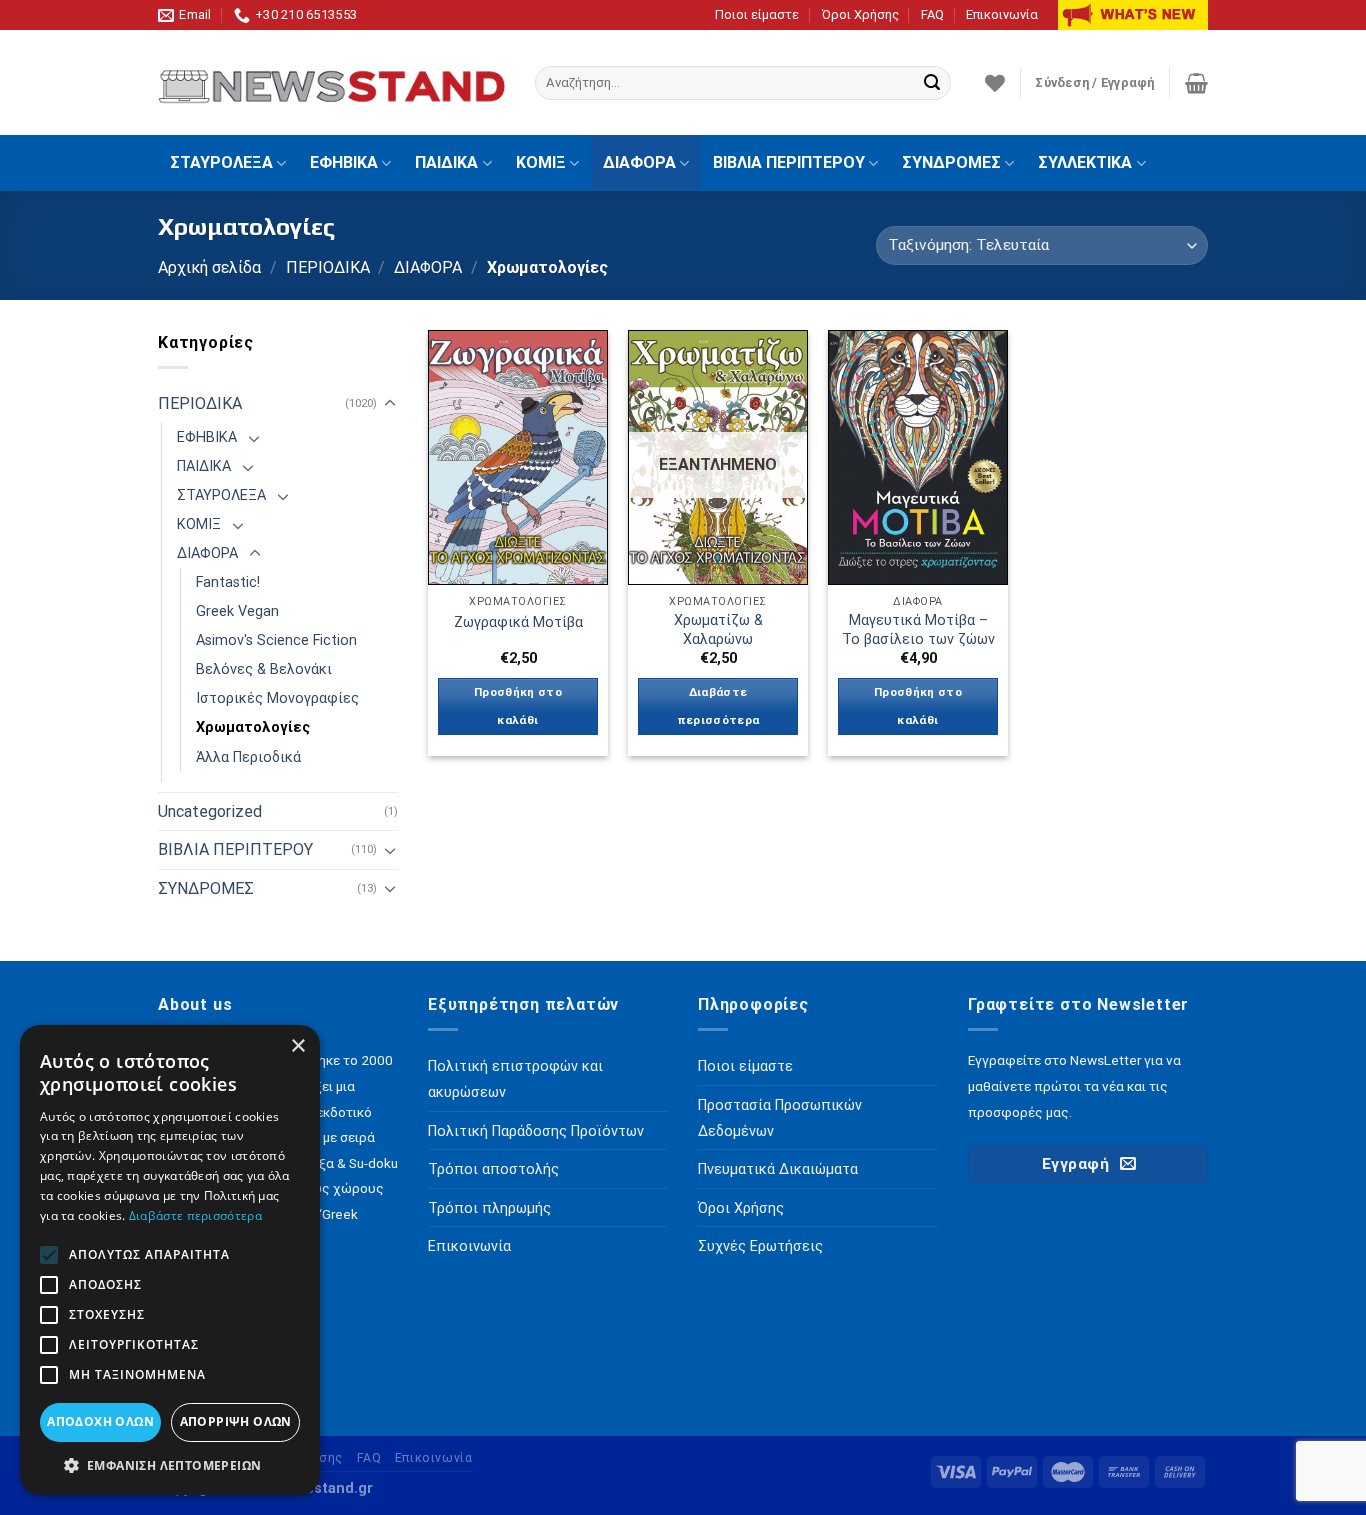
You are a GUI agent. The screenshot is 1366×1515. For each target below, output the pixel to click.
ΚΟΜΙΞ (541, 162)
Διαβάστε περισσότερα (718, 706)
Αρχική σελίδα (209, 267)
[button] (170, 1465)
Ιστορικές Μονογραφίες (277, 698)
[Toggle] (390, 404)
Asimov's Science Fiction (276, 640)
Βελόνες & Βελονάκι (264, 669)
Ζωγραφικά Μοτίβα (518, 622)
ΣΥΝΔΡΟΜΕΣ (951, 162)
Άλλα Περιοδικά (248, 757)
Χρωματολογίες (253, 727)
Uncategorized (210, 811)
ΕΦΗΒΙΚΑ (344, 162)
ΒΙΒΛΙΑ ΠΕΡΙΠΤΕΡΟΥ (789, 162)
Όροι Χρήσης (860, 14)
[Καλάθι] (1196, 83)
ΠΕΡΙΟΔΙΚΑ (328, 267)
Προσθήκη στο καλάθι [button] (518, 706)
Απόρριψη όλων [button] (236, 1421)
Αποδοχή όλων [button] (100, 1421)
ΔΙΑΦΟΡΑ (639, 162)
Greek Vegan (237, 611)
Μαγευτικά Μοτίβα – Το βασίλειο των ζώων (918, 630)
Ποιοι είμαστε (757, 14)
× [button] (297, 1046)
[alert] (170, 1260)
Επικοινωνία (1002, 14)
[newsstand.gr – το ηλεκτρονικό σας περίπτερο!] (331, 83)
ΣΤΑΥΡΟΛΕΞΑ (221, 162)
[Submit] (932, 83)
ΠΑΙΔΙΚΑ (446, 162)
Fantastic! (228, 582)
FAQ (932, 14)
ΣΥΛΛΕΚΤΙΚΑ (1085, 162)
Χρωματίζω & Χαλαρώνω (718, 630)
